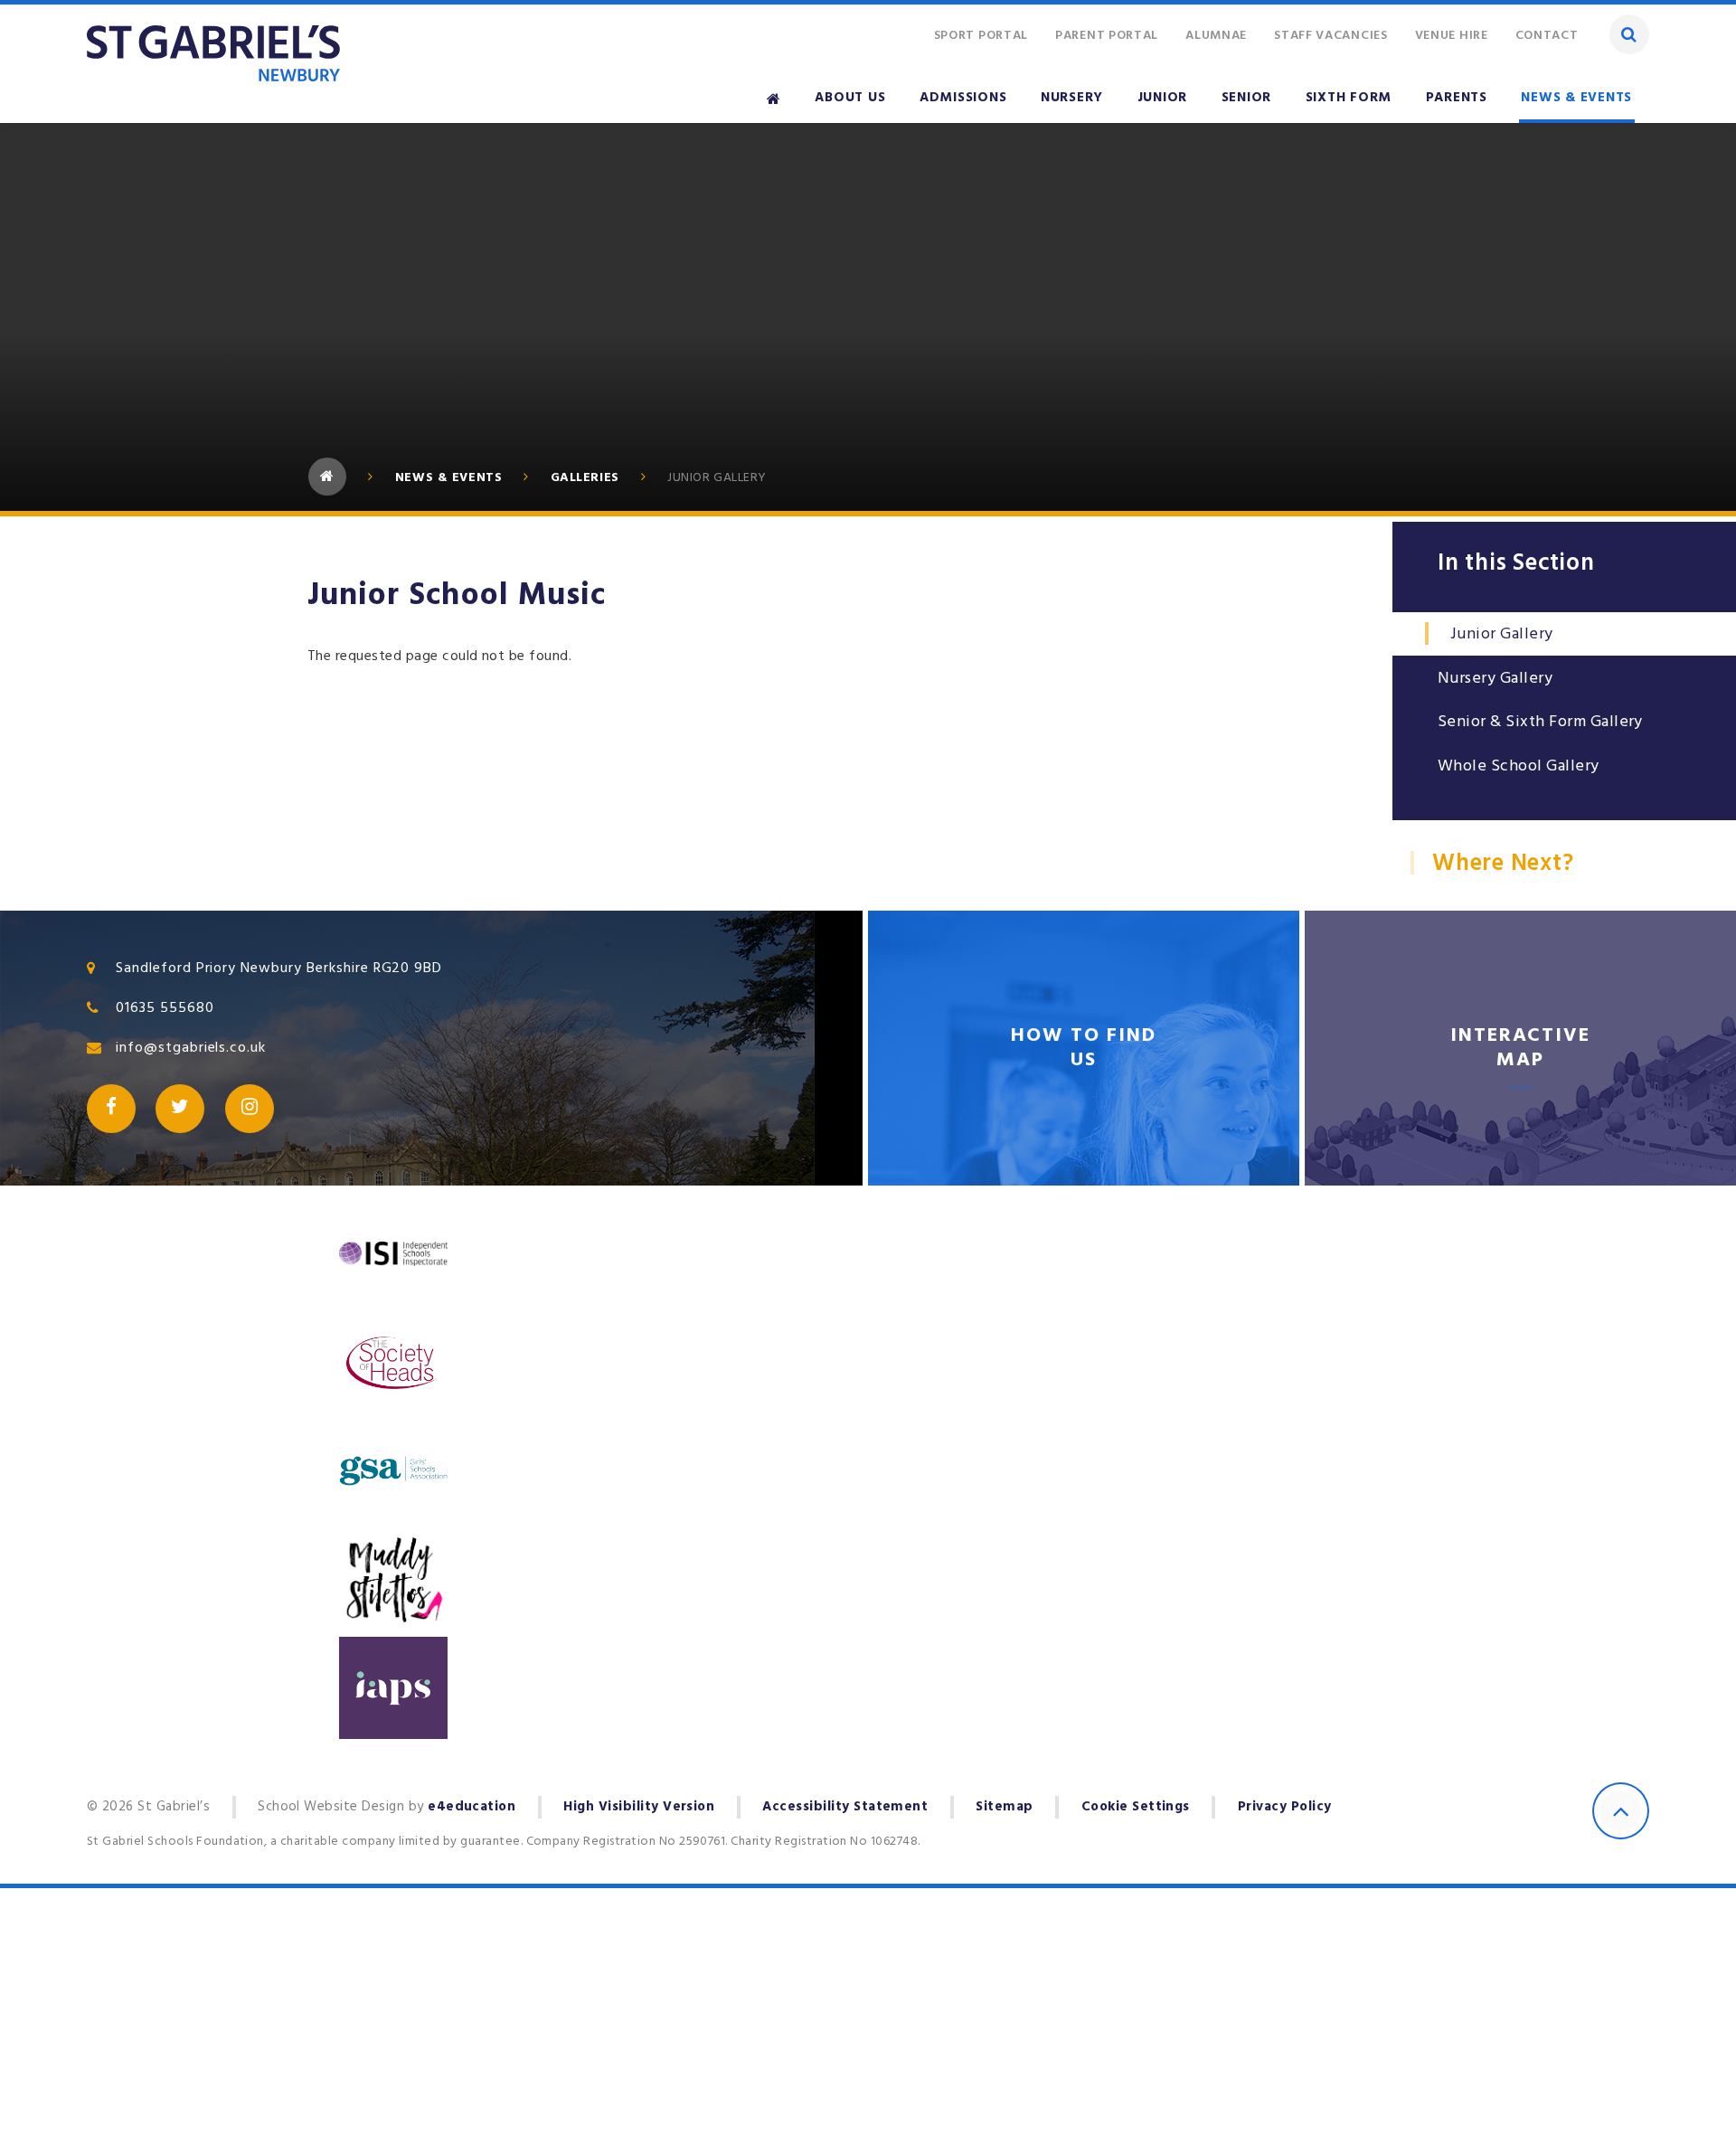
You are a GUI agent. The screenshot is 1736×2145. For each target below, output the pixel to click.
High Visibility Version (639, 1806)
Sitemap (1004, 1806)
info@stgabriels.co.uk (191, 1047)
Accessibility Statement (845, 1806)
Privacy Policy (1285, 1806)
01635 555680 (165, 1007)
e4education (472, 1806)
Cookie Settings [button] (1136, 1806)
